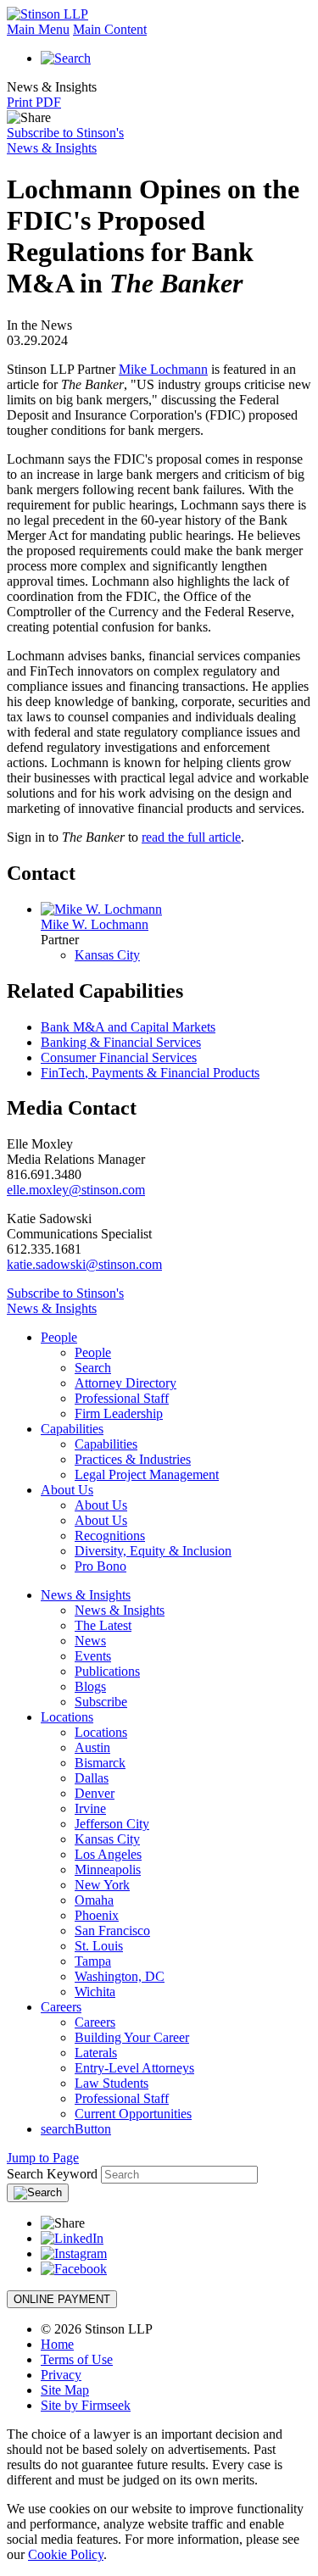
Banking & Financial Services (121, 1042)
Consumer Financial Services (119, 1057)
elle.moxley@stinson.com (76, 1190)
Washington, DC (120, 1976)
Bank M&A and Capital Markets (128, 1027)
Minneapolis (108, 1869)
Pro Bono (100, 1566)
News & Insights (86, 1595)
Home (57, 2344)
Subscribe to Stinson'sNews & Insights (65, 140)
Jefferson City (112, 1824)
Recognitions (110, 1536)
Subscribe (101, 1702)
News (90, 1641)
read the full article (191, 837)
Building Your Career (132, 2037)
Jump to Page (43, 2158)
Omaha (94, 1900)
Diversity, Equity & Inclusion (153, 1551)
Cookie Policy (66, 2554)
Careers (61, 2007)
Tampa (93, 1961)
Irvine (90, 1808)
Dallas (92, 1778)
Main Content (110, 29)
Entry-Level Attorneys (134, 2068)
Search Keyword (52, 2174)
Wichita (95, 1992)
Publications (107, 1671)
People (59, 1337)
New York (102, 1885)
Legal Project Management (147, 1474)
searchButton (76, 2129)
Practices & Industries (133, 1459)
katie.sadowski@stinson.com (84, 1264)
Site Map (65, 2390)
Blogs (90, 1686)
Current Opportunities (133, 2114)
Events (93, 1656)
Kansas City (107, 955)
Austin (92, 1747)
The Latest (103, 1625)
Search (93, 1368)
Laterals (96, 2053)
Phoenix (97, 1915)
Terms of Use (77, 2359)
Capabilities (72, 1429)
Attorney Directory (126, 1383)
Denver (95, 1793)
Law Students (112, 2083)
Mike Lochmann (163, 369)
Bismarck (100, 1763)
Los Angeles (108, 1854)
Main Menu (38, 29)
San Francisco (112, 1931)
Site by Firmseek (86, 2405)
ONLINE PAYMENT (62, 2299)
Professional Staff (122, 1398)
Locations (67, 1717)
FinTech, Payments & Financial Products (150, 1073)
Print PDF (34, 102)
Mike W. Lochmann (95, 924)
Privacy (61, 2375)
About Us (67, 1490)
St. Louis (99, 1946)
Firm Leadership (119, 1413)
